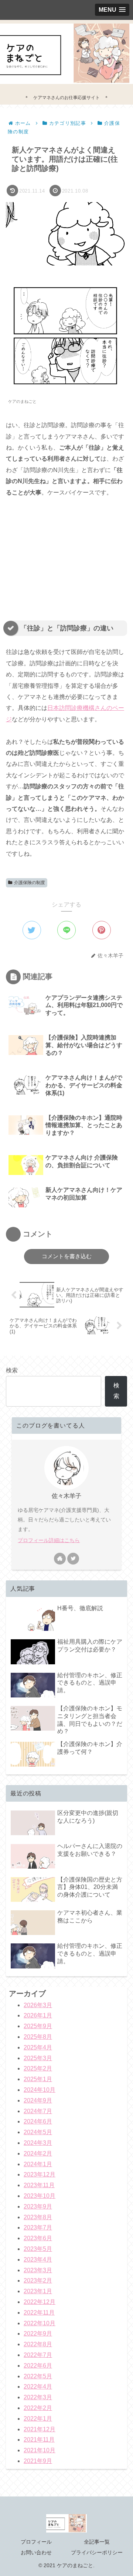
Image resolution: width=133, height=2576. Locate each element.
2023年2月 (38, 2281)
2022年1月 (38, 2419)
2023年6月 (38, 2238)
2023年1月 (38, 2291)
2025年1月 (38, 2079)
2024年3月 (38, 2143)
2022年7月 (38, 2355)
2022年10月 (40, 2323)
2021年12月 (40, 2429)
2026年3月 (38, 2005)
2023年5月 (38, 2249)
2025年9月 (38, 2026)
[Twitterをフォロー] (73, 1559)
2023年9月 (38, 2207)
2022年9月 (38, 2334)
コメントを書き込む (67, 1256)
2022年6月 (38, 2366)
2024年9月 (38, 2100)
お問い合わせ (36, 2552)
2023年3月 (38, 2270)
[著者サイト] (60, 1559)
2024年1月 (38, 2164)
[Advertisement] (62, 555)
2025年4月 (38, 2047)
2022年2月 (38, 2408)
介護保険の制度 (30, 883)
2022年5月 (38, 2376)
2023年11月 (39, 2185)
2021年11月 (39, 2440)
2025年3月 (38, 2058)
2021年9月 (38, 2461)
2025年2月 (38, 2068)
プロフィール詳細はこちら (49, 1540)
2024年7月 (38, 2111)
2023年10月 (40, 2196)
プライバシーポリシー (97, 2552)
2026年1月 (38, 2015)
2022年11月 (39, 2313)
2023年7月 (38, 2227)
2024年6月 (38, 2121)
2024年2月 (38, 2153)
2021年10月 (40, 2450)
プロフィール (36, 2542)
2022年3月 (38, 2397)
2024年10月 (40, 2090)
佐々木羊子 (66, 1496)
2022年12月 (40, 2302)
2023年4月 (38, 2260)
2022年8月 (38, 2344)
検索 (12, 1370)
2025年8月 (38, 2037)
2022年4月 (38, 2387)
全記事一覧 (97, 2542)
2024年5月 (38, 2132)
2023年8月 (38, 2217)
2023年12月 (40, 2174)
